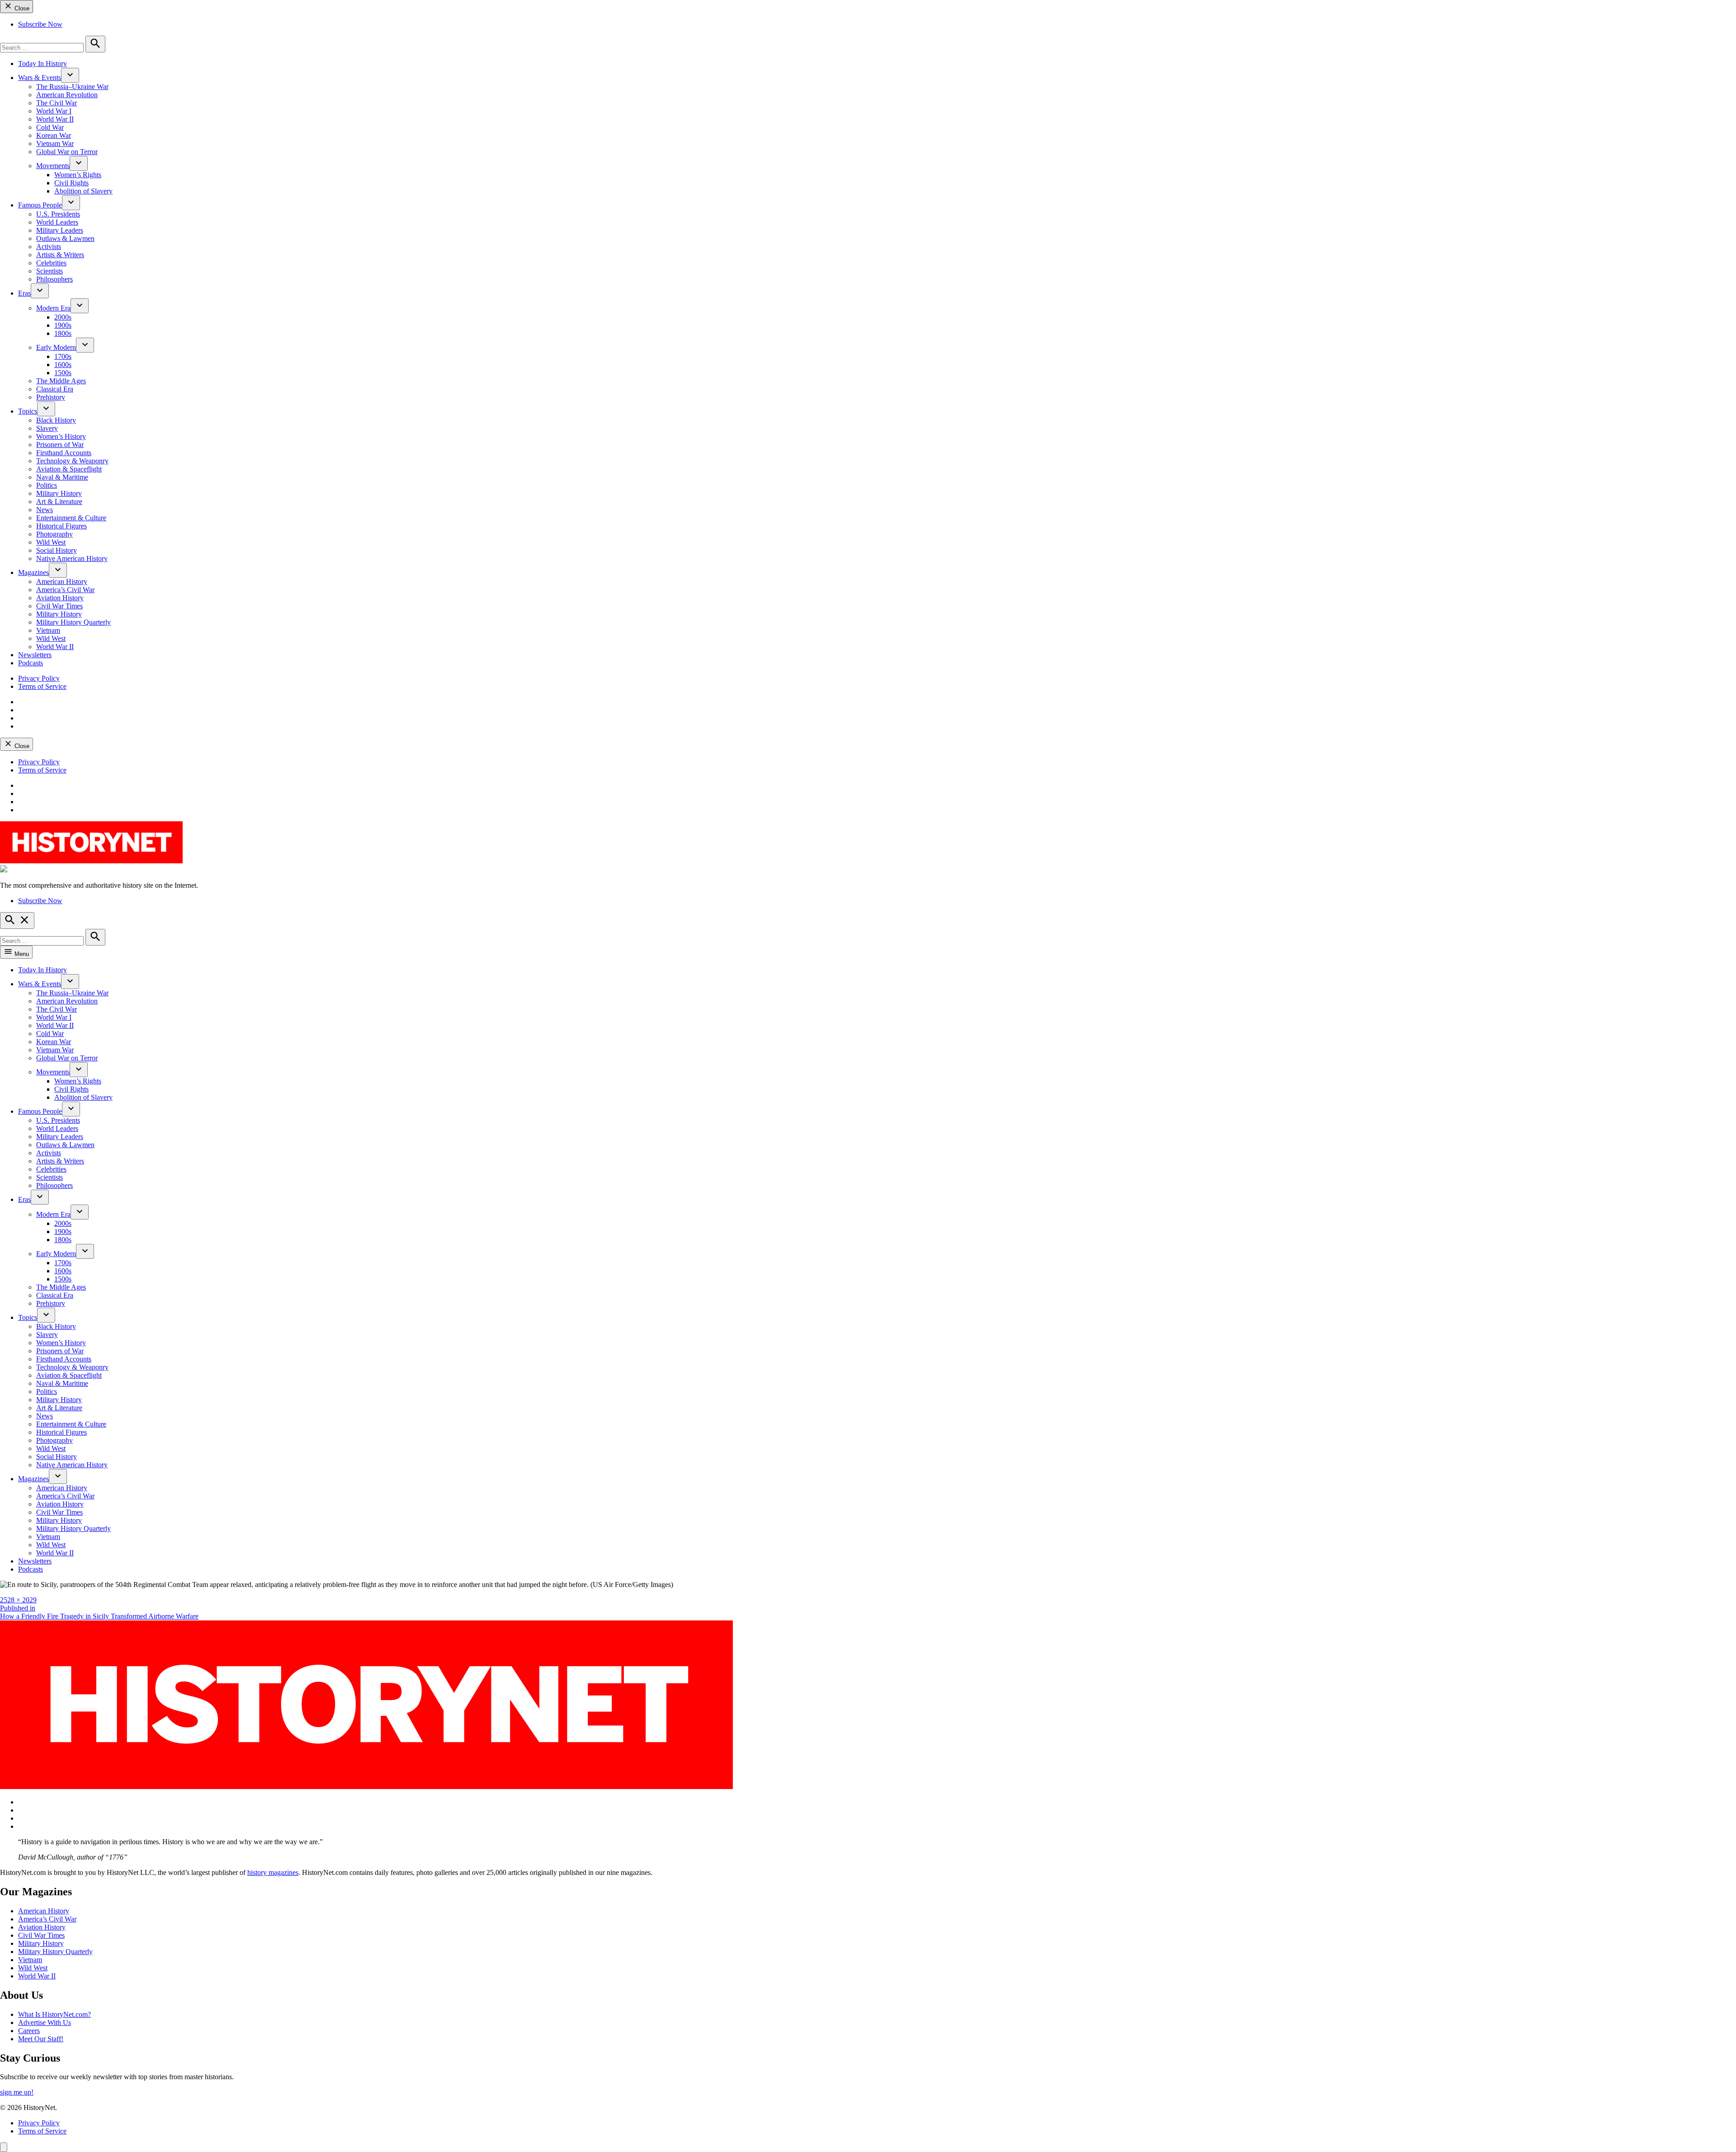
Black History (56, 420)
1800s (63, 333)
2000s (63, 317)
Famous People (40, 205)
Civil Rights (71, 183)
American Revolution (67, 95)
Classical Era (55, 389)
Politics (47, 485)
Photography (54, 534)
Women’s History (61, 436)
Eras (24, 293)
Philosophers (54, 279)
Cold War (50, 127)
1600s (63, 365)
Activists (49, 247)
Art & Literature (59, 502)
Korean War (54, 135)
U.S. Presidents (58, 214)
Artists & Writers (60, 255)
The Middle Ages (61, 381)
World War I (54, 111)
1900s (63, 325)
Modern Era (53, 308)
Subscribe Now (40, 24)
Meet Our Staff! (41, 2039)
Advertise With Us (45, 2023)
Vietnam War (55, 144)
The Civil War (57, 103)
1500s (63, 373)
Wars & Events (40, 78)
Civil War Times (59, 606)
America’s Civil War (65, 590)
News (45, 510)
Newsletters (35, 655)
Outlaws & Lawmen (65, 238)
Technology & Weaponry (72, 461)
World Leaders (57, 222)
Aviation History (60, 598)
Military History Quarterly (73, 622)
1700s (63, 356)
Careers (29, 2031)
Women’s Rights (78, 175)
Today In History (42, 64)
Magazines (33, 572)
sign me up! (17, 2092)
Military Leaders (60, 230)
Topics (28, 411)
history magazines (273, 1872)
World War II (55, 119)
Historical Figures (61, 526)
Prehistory (51, 397)
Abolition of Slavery (83, 191)
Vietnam (48, 630)
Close (21, 8)
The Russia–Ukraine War (72, 87)
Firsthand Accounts (64, 453)
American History (62, 582)
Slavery (47, 428)
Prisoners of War (60, 445)
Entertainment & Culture (71, 518)
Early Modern (56, 347)
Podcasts (31, 663)
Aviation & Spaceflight (69, 469)
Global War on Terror (67, 152)
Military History (59, 493)
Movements (53, 166)
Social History (57, 550)
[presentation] (70, 75)
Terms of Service (42, 686)
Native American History (72, 558)
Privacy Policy (39, 678)
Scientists (50, 271)
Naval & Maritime (62, 477)
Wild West (51, 542)
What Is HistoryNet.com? (54, 2014)
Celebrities (51, 263)
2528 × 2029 (18, 1600)
